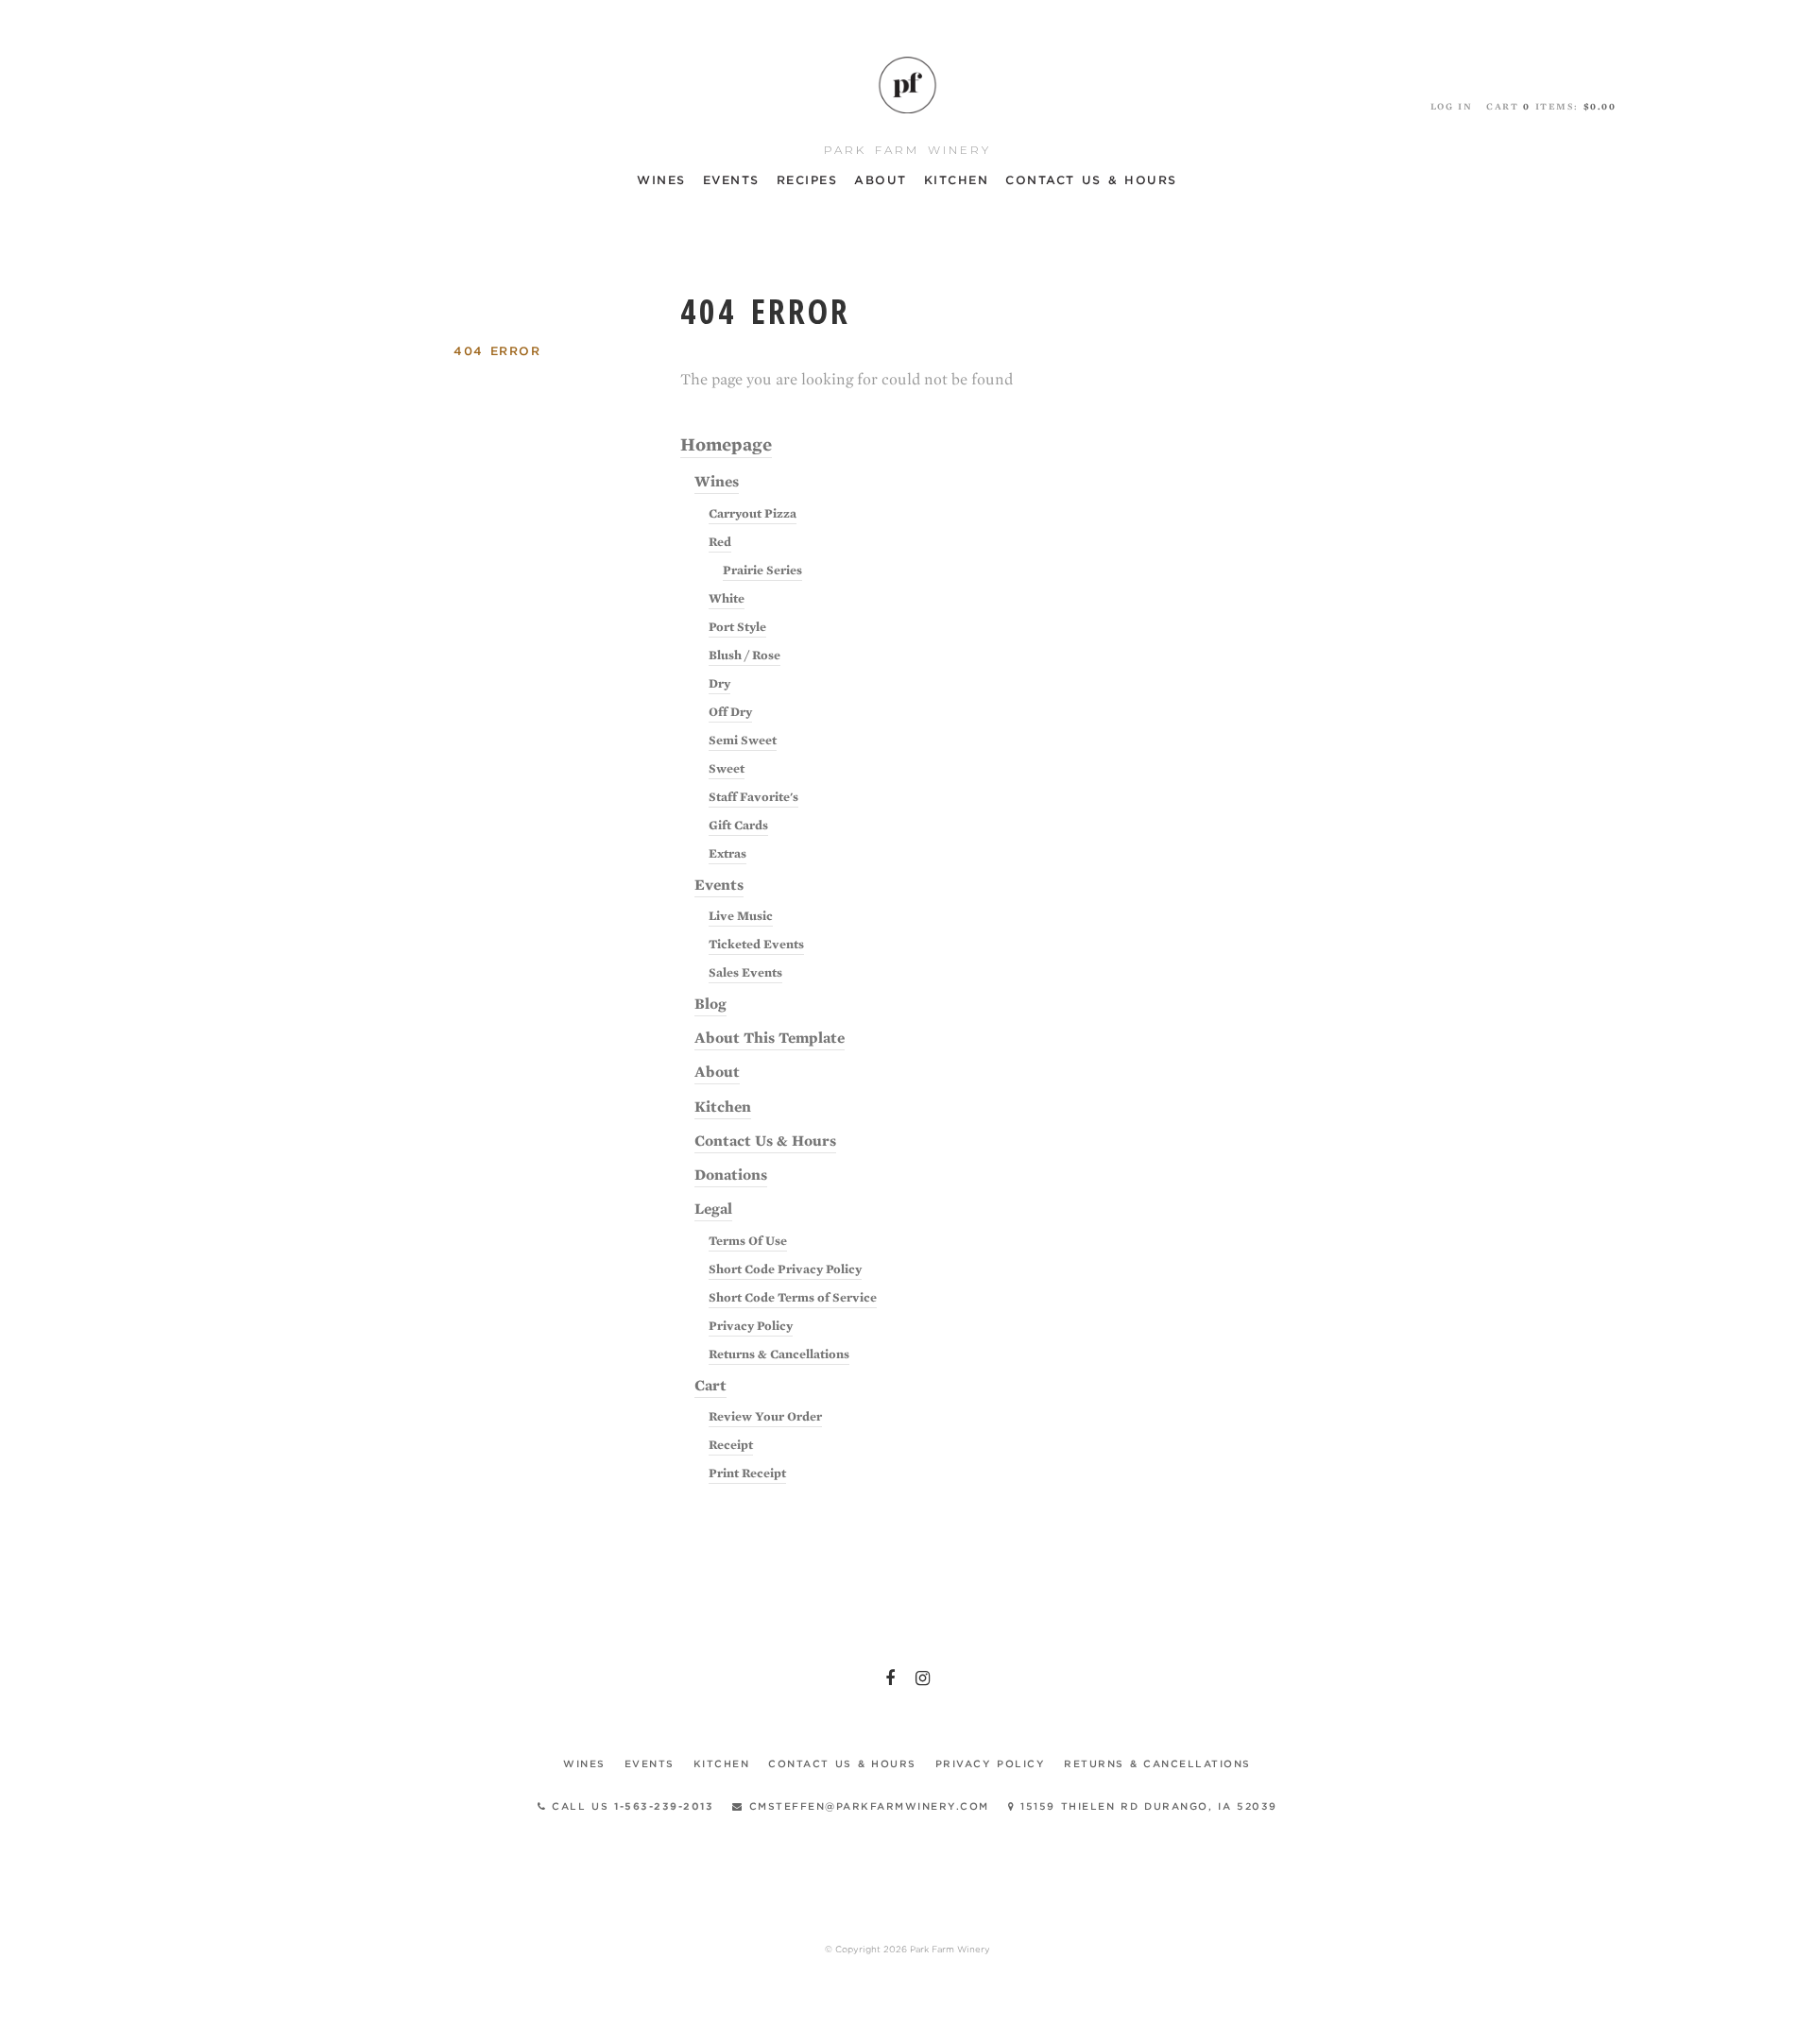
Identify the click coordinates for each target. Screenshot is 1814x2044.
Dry (719, 683)
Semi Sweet (743, 740)
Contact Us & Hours (1091, 180)
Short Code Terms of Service (793, 1297)
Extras (727, 853)
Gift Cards (738, 825)
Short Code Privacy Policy (785, 1269)
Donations (731, 1175)
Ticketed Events (756, 944)
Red (720, 542)
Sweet (727, 768)
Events (731, 180)
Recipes (807, 180)
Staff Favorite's (753, 797)
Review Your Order (765, 1416)
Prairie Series (762, 570)
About (881, 180)
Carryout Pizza (753, 513)
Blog (710, 1004)
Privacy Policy (751, 1326)
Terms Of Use (748, 1241)
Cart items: (1551, 106)
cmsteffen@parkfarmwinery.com (866, 1806)
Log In (1452, 106)
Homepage (726, 444)
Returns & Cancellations (779, 1354)
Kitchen (957, 180)
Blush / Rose (744, 655)
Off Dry (730, 712)
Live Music (741, 916)
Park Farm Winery (907, 85)
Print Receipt (747, 1473)
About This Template (770, 1038)
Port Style (737, 627)
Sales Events (745, 972)
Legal (713, 1209)
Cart (710, 1386)
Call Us (630, 1806)
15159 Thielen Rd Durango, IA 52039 (1146, 1806)
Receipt (731, 1445)
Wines (661, 180)
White (727, 598)
